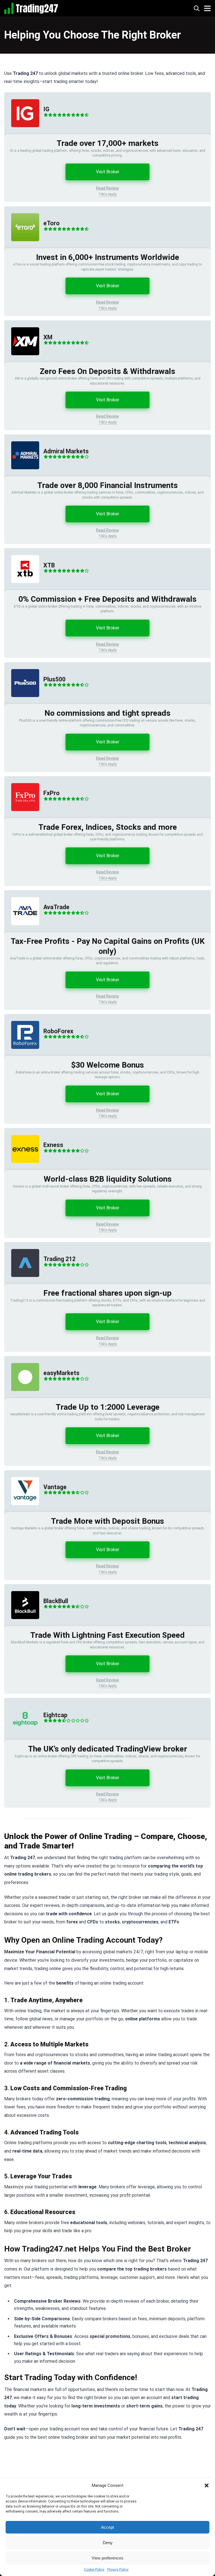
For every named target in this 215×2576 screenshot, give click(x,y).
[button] (207, 2485)
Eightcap (55, 1715)
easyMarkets (61, 1373)
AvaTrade (56, 907)
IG (46, 109)
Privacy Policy (118, 2570)
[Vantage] (22, 1510)
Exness (53, 1145)
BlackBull (56, 1601)
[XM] (22, 361)
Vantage (55, 1487)
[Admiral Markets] (22, 475)
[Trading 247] (31, 8)
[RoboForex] (22, 1054)
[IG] (22, 133)
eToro (52, 223)
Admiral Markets (66, 451)
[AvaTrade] (22, 931)
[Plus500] (22, 702)
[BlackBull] (22, 1624)
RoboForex (58, 1031)
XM (48, 337)
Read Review (107, 188)
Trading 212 (59, 1259)
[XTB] (22, 588)
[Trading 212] (22, 1282)
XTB (49, 565)
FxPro (52, 793)
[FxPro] (22, 817)
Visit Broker (108, 172)
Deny (108, 2543)
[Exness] (22, 1168)
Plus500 (54, 679)
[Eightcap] (22, 1738)
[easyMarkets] (22, 1396)
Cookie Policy (94, 2570)
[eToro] (22, 247)
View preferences (107, 2558)
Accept (107, 2527)
